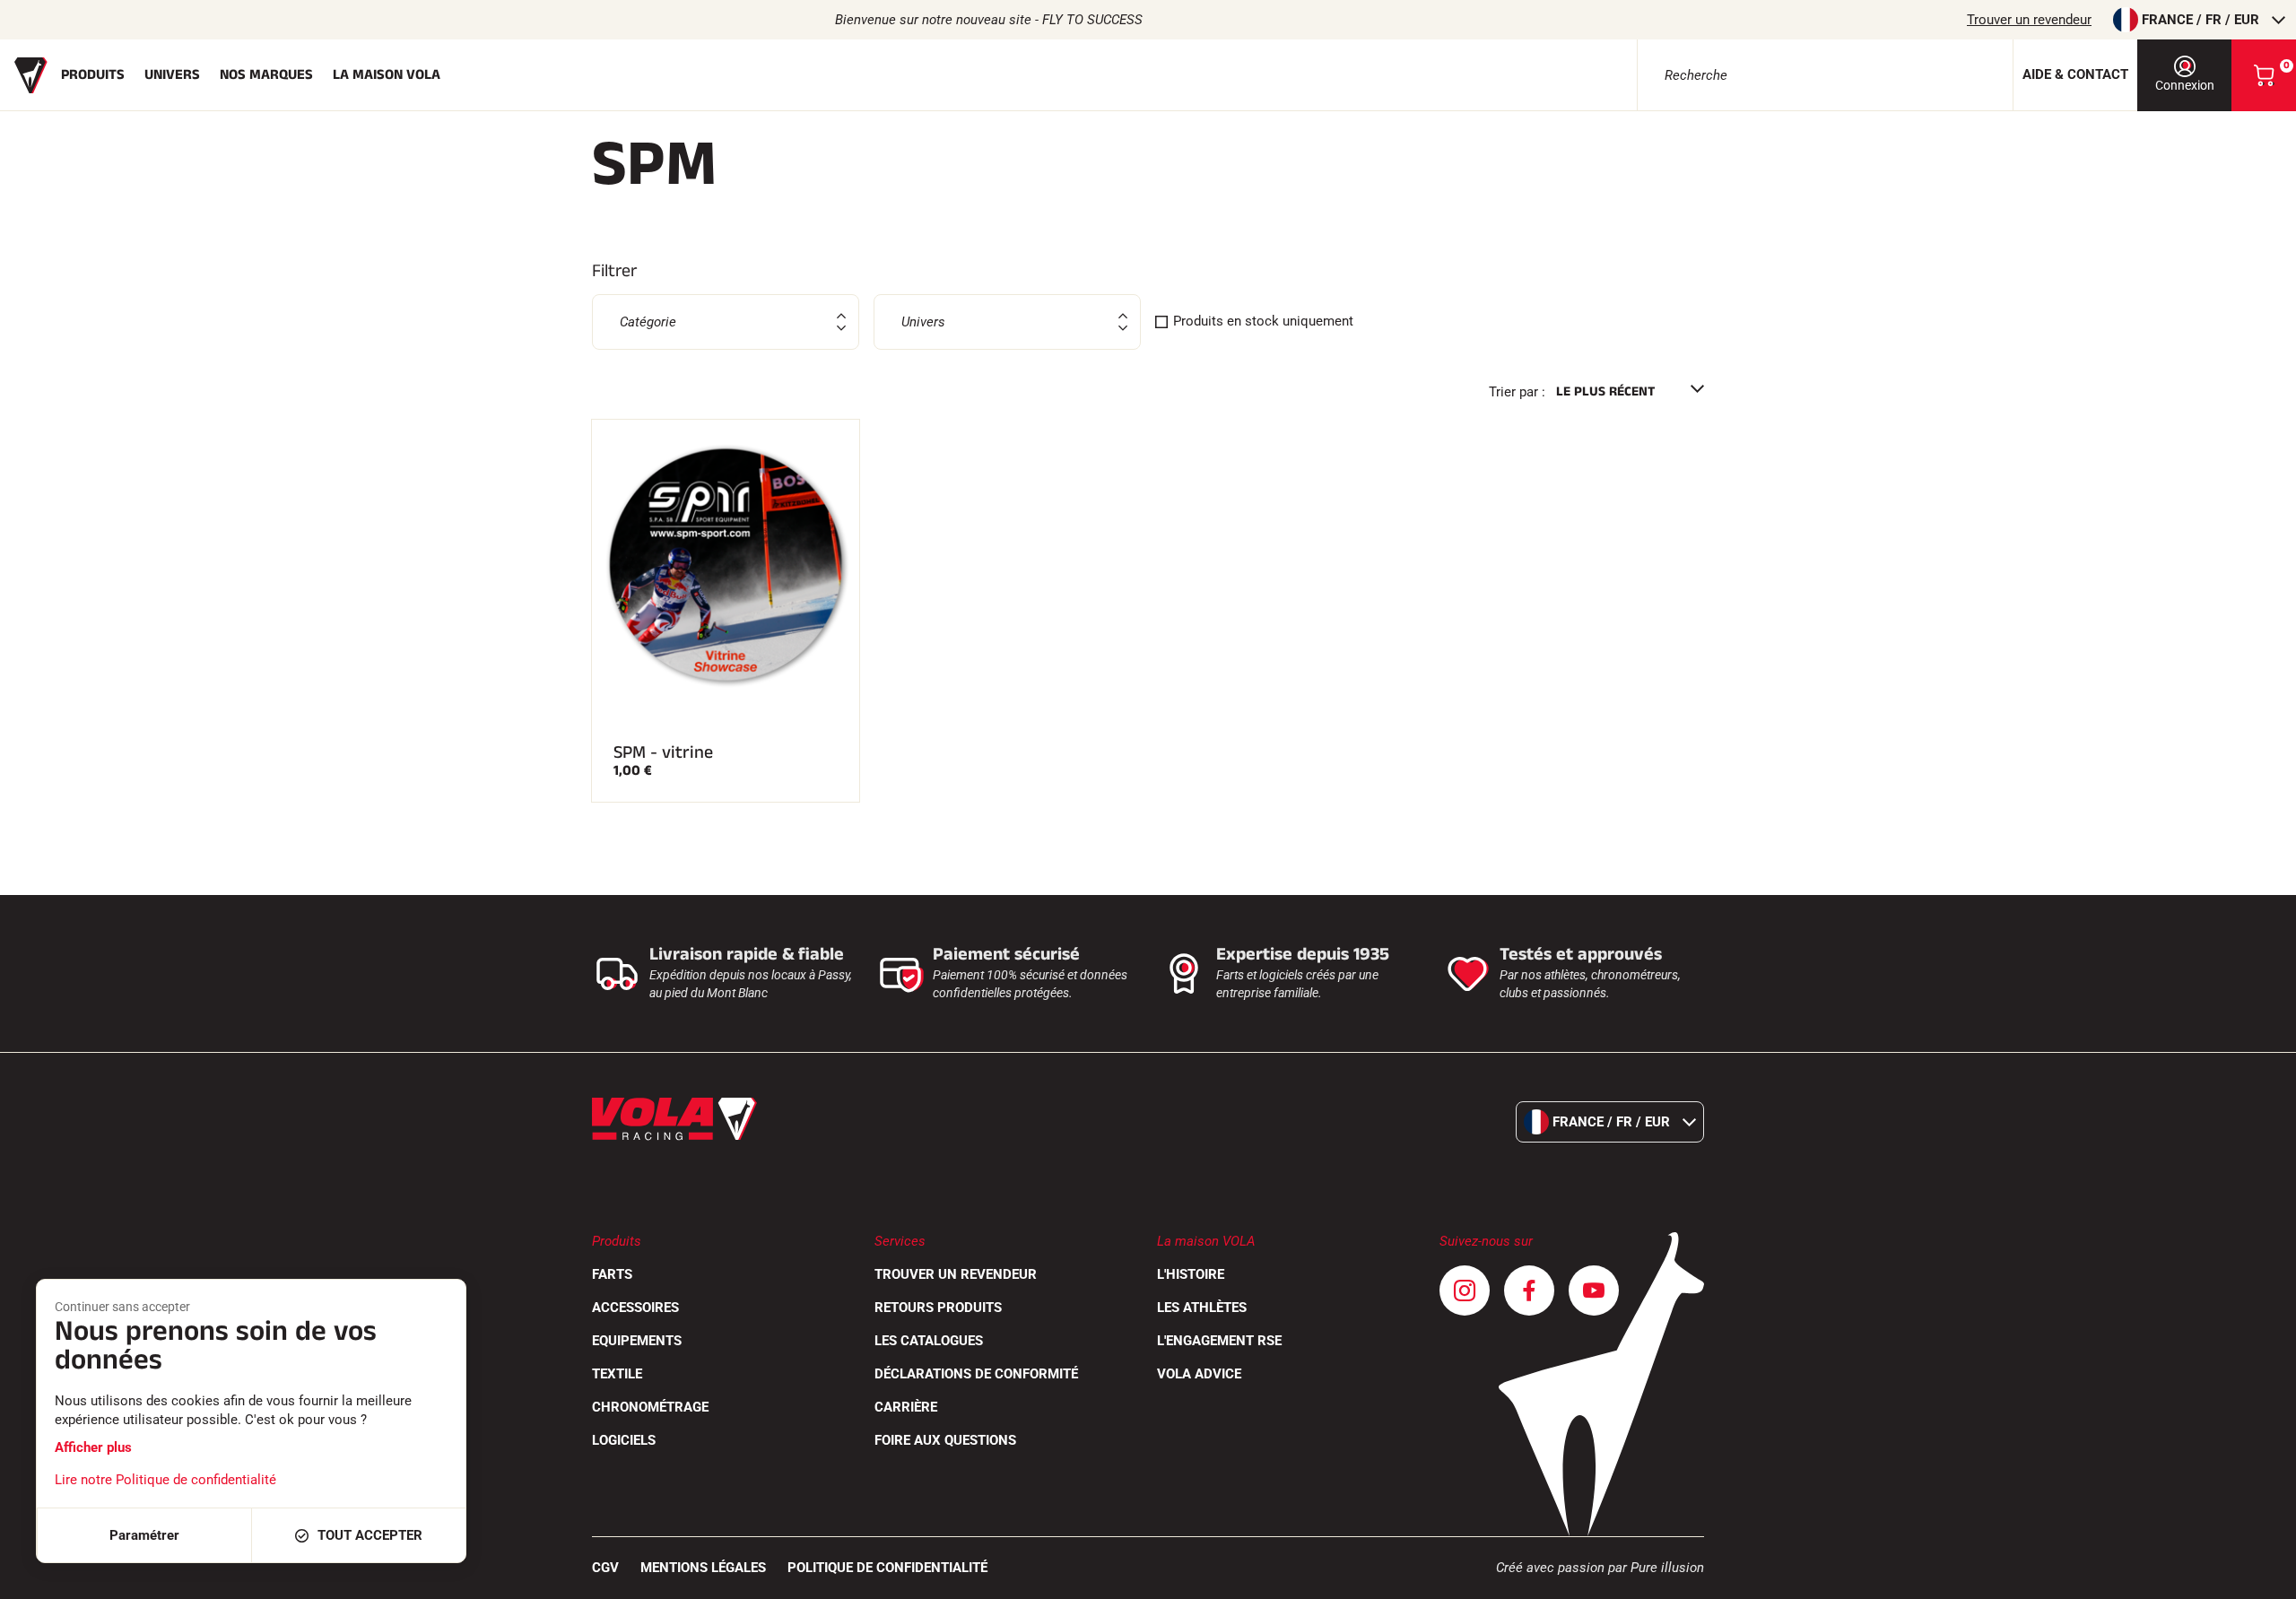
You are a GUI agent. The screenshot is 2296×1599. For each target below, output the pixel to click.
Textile (617, 1374)
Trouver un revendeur (2029, 20)
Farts (612, 1274)
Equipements (637, 1341)
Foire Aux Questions (945, 1440)
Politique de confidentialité (887, 1568)
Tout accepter (370, 1535)
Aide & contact (2075, 74)
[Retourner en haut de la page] (2260, 1577)
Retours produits (938, 1308)
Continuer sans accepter (122, 1307)
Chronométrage (650, 1407)
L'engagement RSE (1219, 1341)
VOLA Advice (1199, 1374)
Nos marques (266, 75)
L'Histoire (1191, 1274)
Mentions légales (703, 1568)
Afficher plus (93, 1447)
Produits (93, 75)
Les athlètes (1202, 1308)
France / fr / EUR (2200, 20)
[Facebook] (1529, 1290)
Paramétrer (144, 1535)
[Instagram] (1465, 1290)
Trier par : (1517, 392)
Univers (172, 75)
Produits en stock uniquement (1263, 321)
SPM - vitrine (663, 752)
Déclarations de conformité (976, 1374)
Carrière (906, 1407)
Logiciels (624, 1440)
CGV (605, 1568)
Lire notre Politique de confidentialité (165, 1480)
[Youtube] (1594, 1290)
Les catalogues (929, 1341)
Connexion (2185, 85)
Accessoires (635, 1308)
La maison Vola (387, 75)
